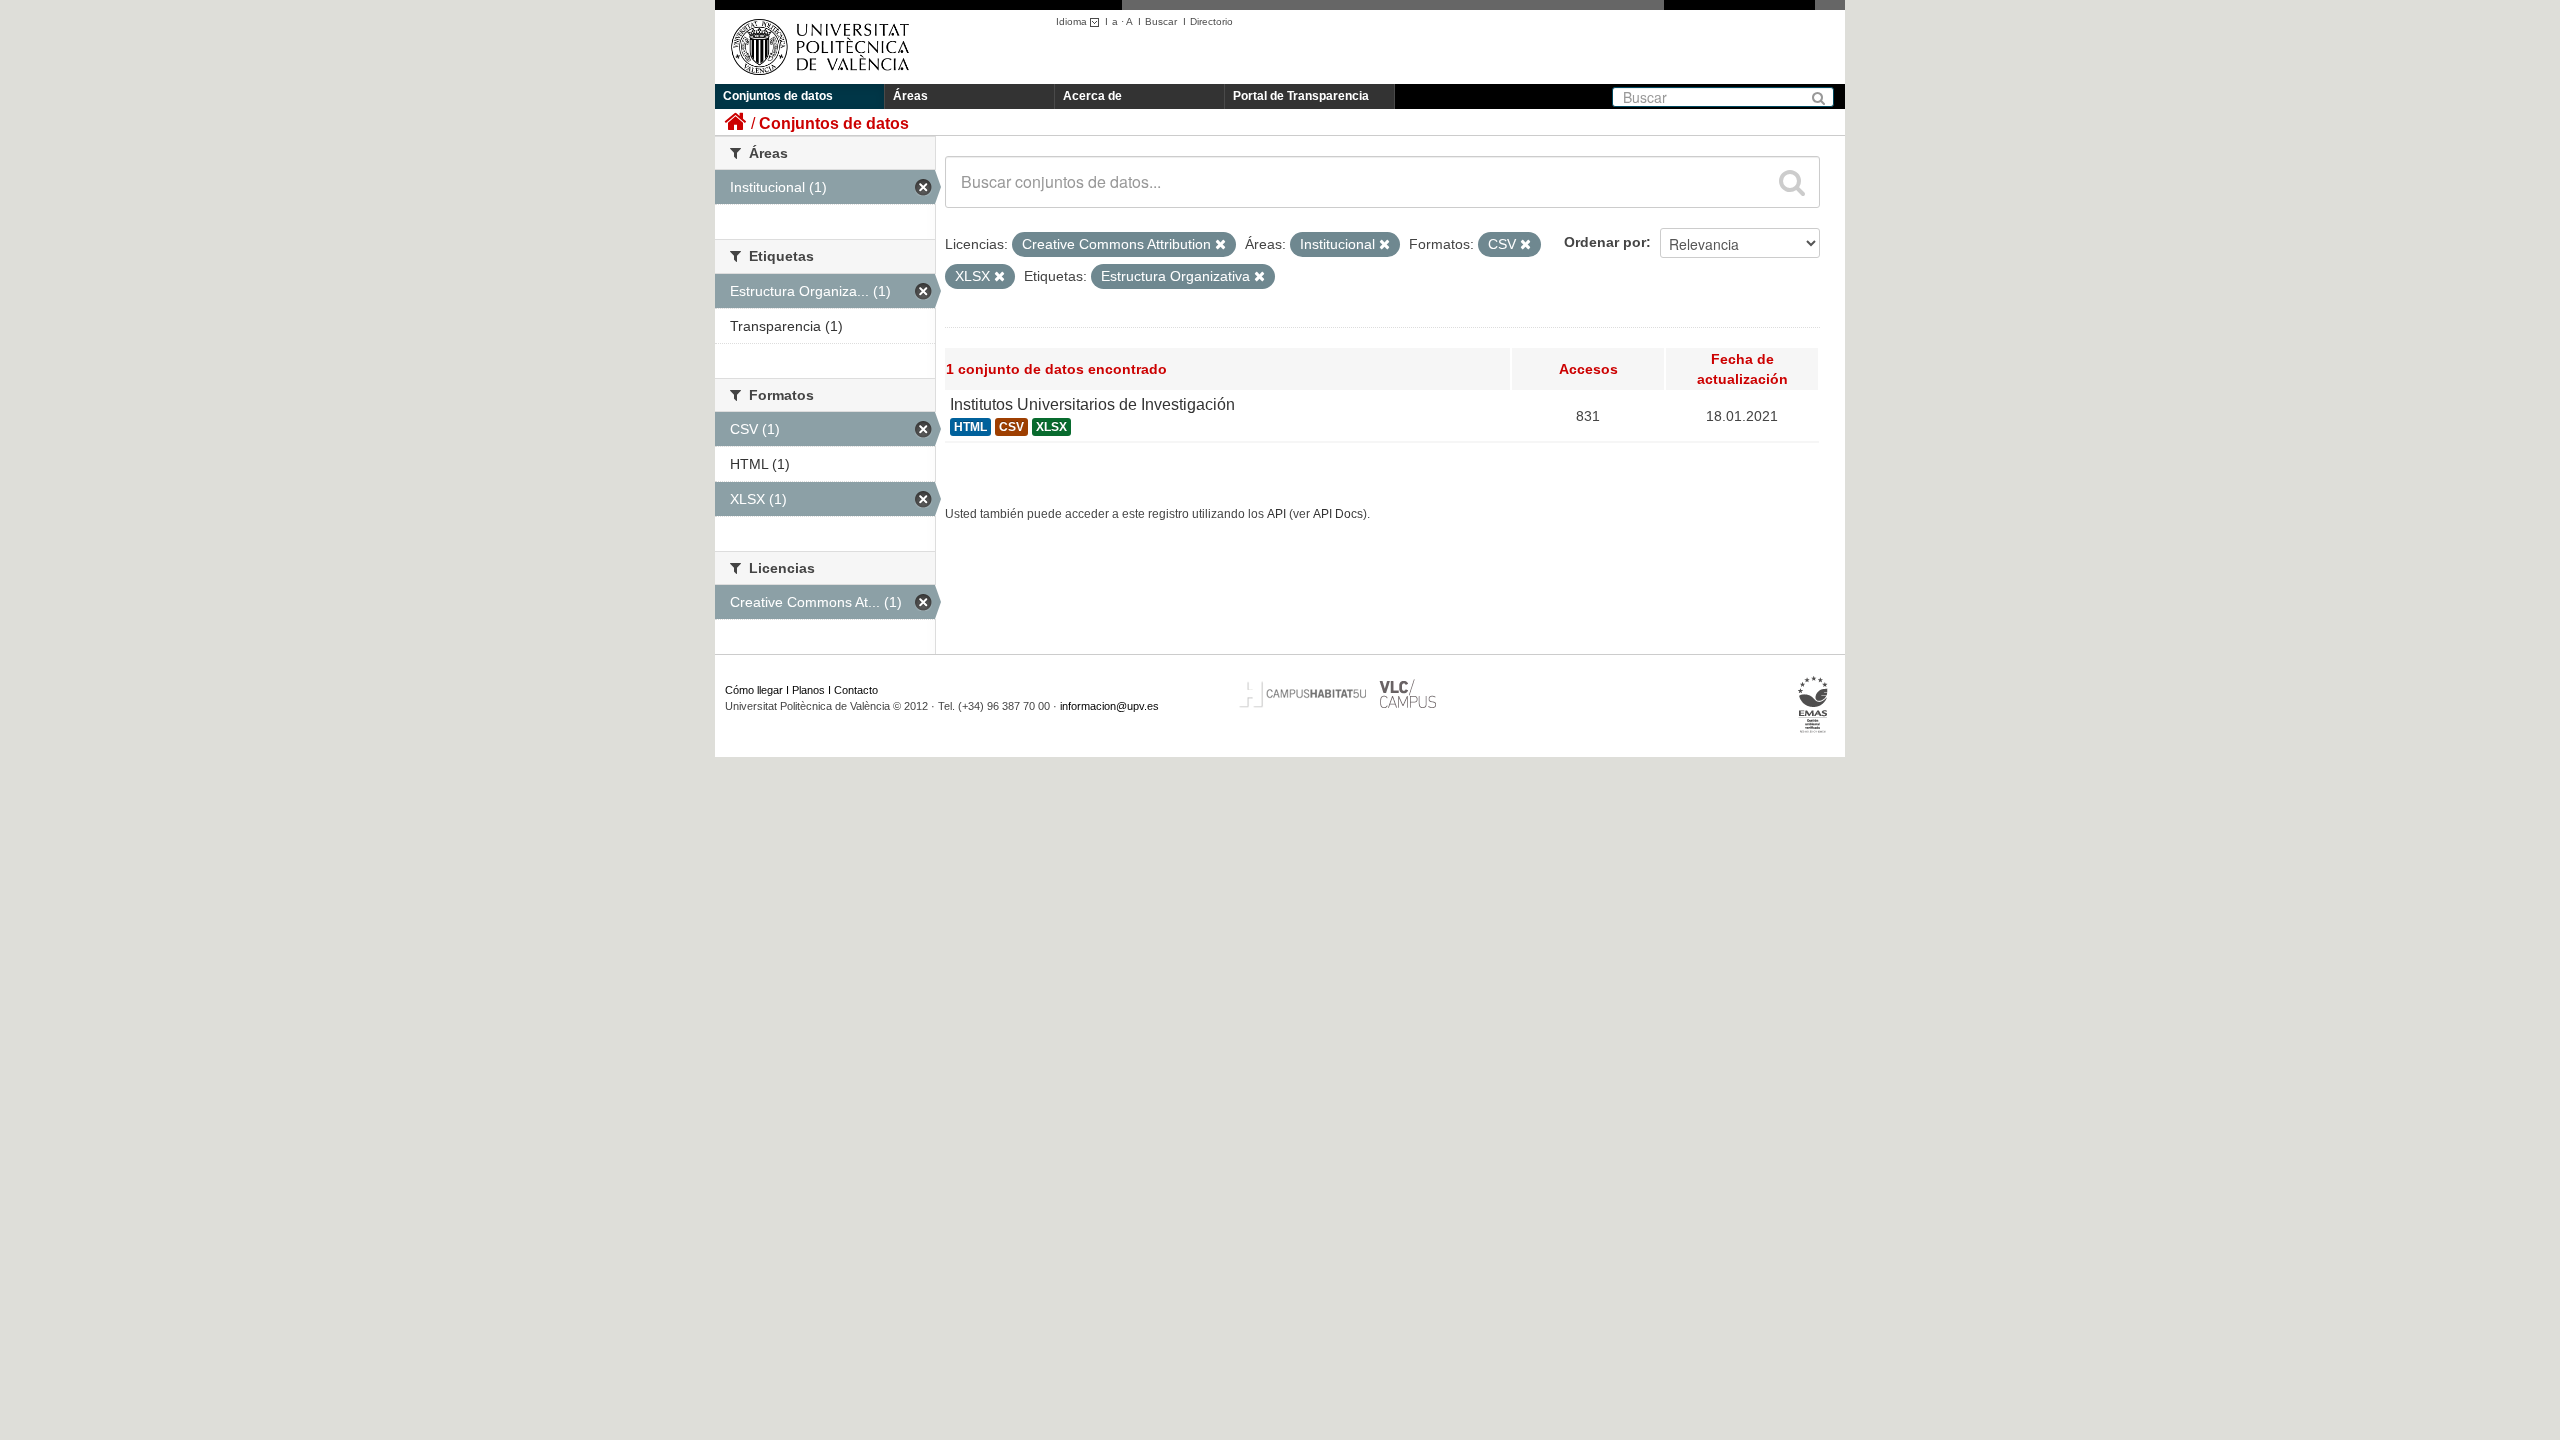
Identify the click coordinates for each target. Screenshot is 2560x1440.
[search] (1792, 182)
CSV (1011, 427)
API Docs (1338, 514)
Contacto (856, 690)
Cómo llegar (754, 690)
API (1276, 514)
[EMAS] (1813, 705)
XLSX (1051, 427)
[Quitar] (1220, 245)
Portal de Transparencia (1301, 96)
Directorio (1211, 21)
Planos (808, 690)
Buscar (1161, 21)
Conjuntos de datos (778, 96)
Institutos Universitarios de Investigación (1092, 404)
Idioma (1073, 21)
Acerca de (1092, 96)
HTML (970, 427)
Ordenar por (1605, 242)
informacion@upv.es (1109, 706)
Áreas (910, 96)
